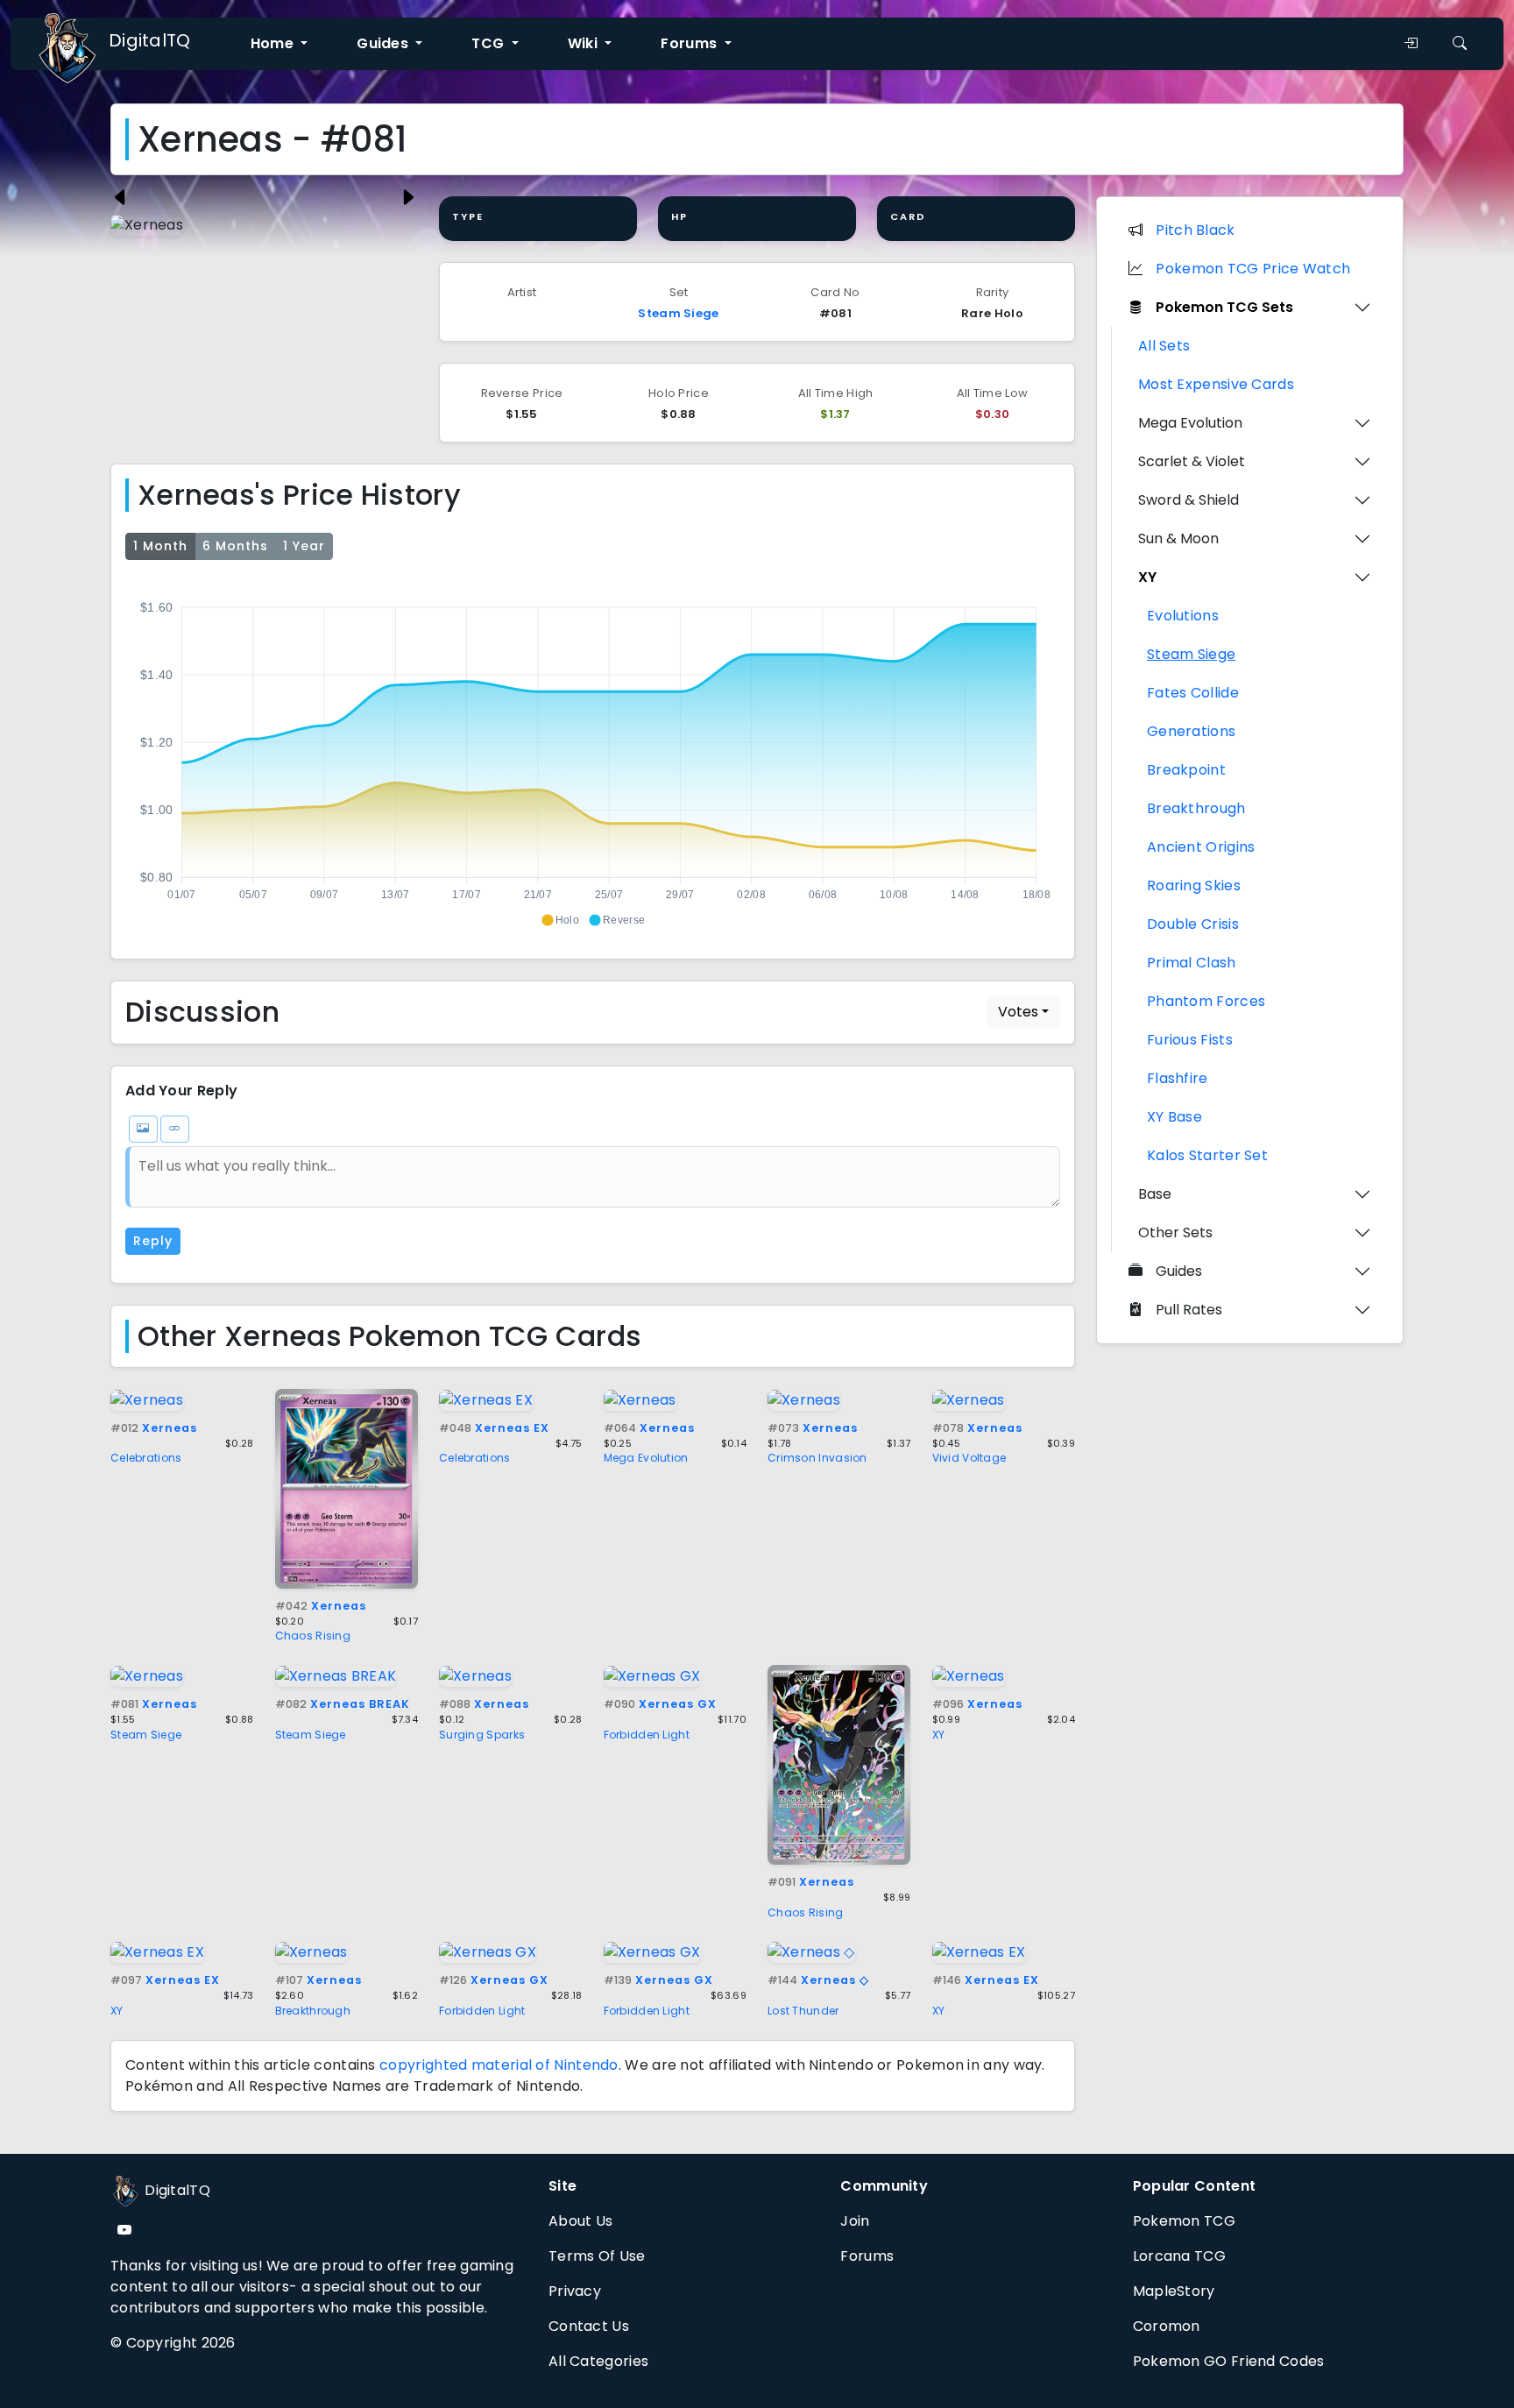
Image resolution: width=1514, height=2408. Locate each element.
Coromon (1167, 2326)
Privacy (575, 2291)
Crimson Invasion (817, 1458)
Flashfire (1178, 1078)
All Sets (1164, 346)
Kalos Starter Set (1207, 1155)
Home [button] (274, 43)
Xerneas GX (660, 1704)
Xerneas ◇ (818, 1980)
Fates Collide (1193, 693)
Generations (1191, 731)
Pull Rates (1189, 1310)
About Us (580, 2221)
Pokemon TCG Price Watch (1253, 269)
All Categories (598, 2361)
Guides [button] (384, 43)
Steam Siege (678, 313)
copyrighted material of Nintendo (499, 2065)
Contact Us (589, 2326)
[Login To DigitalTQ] (1411, 44)
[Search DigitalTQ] (1460, 44)
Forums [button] (690, 43)
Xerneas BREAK (343, 1704)
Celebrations (146, 1458)
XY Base (1174, 1117)
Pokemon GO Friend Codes (1229, 2361)
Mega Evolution (646, 1458)
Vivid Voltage (969, 1458)
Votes (1018, 1012)
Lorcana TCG (1179, 2256)
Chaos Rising (313, 1636)
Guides (1179, 1271)
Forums (867, 2256)
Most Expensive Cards (1216, 384)
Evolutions (1183, 616)
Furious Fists (1190, 1040)
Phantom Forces (1206, 1001)
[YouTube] (124, 2231)
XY (939, 1735)
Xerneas (154, 1428)
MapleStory (1174, 2291)
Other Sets (1175, 1232)
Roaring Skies (1194, 885)
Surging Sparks (482, 1735)
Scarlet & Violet (1192, 461)
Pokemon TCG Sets (1224, 307)
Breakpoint (1186, 770)
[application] (593, 756)
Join (855, 2221)
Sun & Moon (1178, 538)
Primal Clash (1192, 963)
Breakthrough (313, 2011)
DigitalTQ (150, 40)
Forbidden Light (647, 1735)
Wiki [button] (585, 43)
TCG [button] (489, 43)
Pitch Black (1195, 230)
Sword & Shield (1189, 500)
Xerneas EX (494, 1428)
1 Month (160, 546)
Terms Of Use (597, 2256)
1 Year (304, 546)
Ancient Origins (1201, 847)
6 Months (235, 546)
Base (1155, 1194)
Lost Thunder (803, 2011)
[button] (560, 920)
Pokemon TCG (1184, 2221)
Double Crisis (1193, 924)
